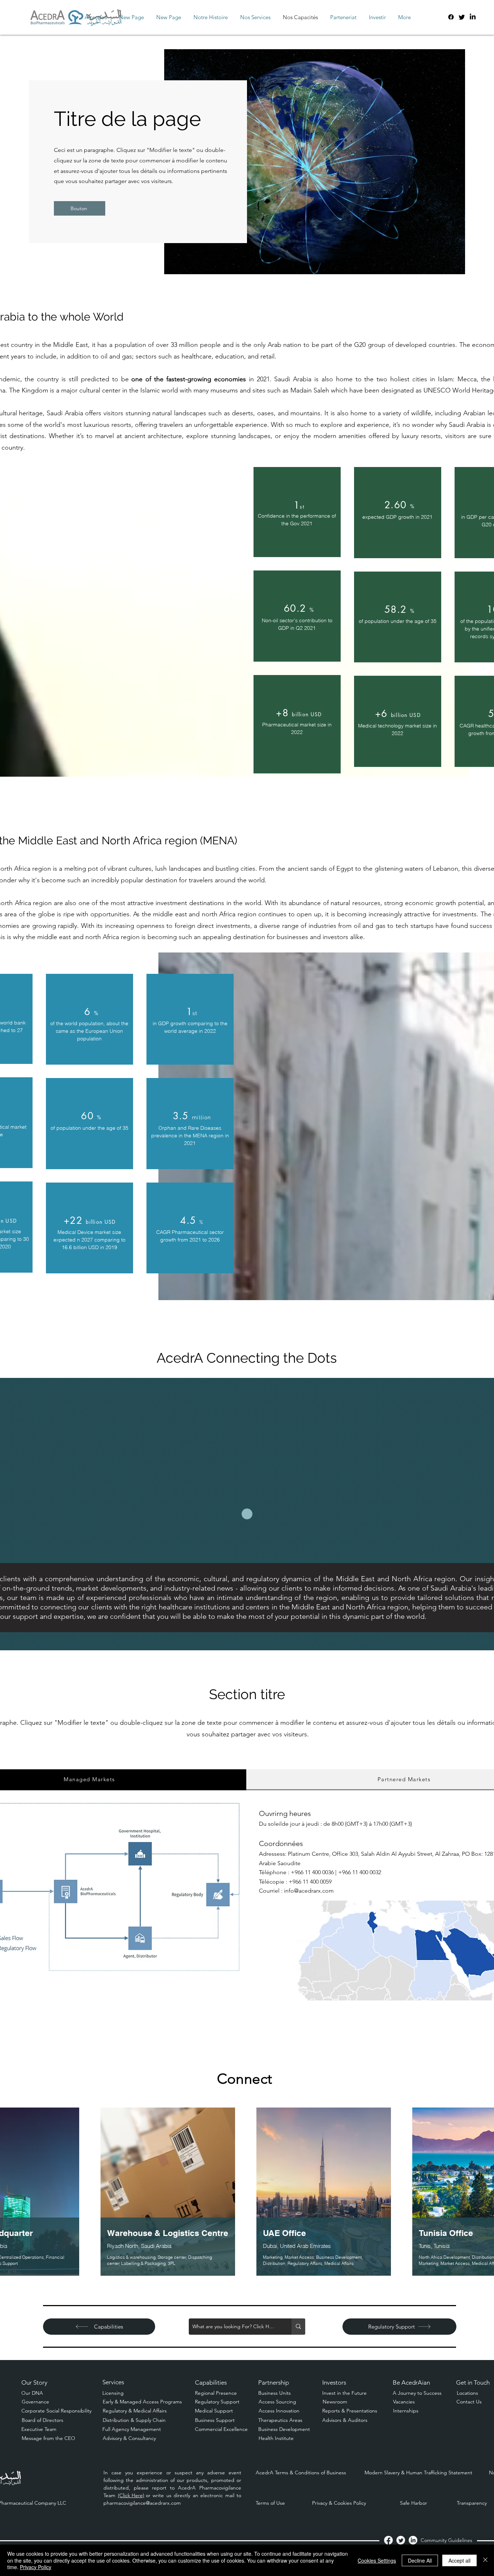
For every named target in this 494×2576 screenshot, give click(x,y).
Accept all (459, 2560)
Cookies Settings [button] (377, 2560)
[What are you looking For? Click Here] (298, 2327)
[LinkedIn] (413, 2540)
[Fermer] (485, 2560)
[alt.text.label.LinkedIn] (473, 17)
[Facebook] (451, 17)
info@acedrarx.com (309, 1891)
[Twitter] (462, 17)
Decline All (420, 2560)
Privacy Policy (36, 2567)
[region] (297, 512)
